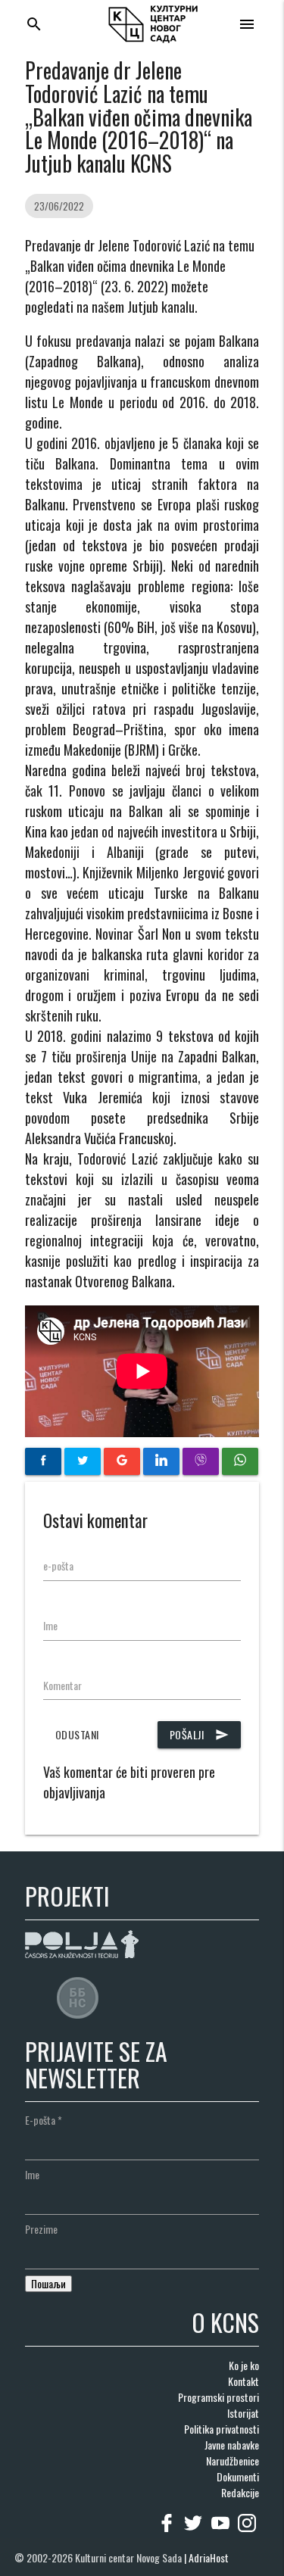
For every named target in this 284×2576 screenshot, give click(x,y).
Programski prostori (218, 2397)
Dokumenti (238, 2476)
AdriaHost (209, 2557)
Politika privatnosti (222, 2429)
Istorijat (243, 2413)
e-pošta (58, 1566)
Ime (50, 1625)
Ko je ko (244, 2365)
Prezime (41, 2229)
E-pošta (44, 2120)
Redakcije (240, 2492)
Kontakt (243, 2381)
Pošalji (200, 1734)
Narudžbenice (233, 2461)
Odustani (77, 1734)
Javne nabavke (232, 2445)
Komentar (62, 1685)
